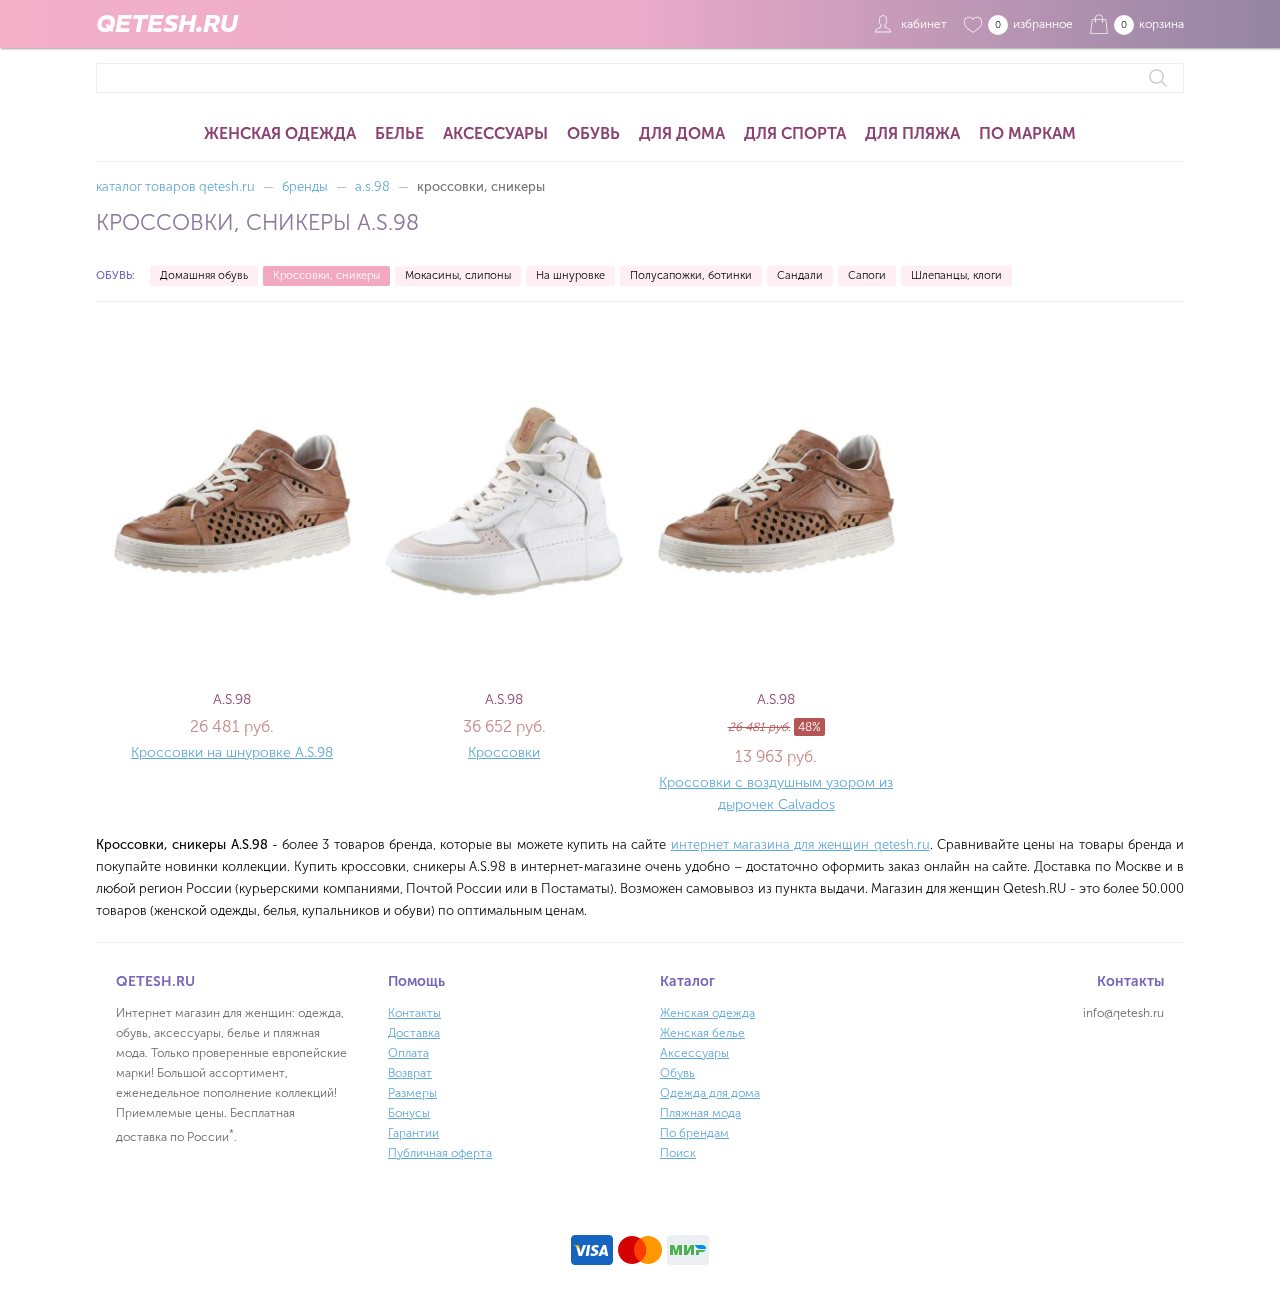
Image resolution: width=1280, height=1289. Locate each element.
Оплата (408, 1053)
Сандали (800, 275)
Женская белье (702, 1033)
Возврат (410, 1073)
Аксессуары (495, 133)
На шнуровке (570, 275)
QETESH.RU (167, 24)
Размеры (412, 1093)
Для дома (682, 133)
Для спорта (795, 133)
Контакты (414, 1013)
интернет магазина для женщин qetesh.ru (800, 844)
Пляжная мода (700, 1113)
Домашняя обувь (204, 275)
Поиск (678, 1153)
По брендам (694, 1133)
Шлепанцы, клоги (956, 275)
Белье (399, 133)
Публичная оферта (440, 1153)
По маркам (1027, 133)
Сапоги (867, 275)
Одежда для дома (710, 1093)
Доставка (414, 1033)
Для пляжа (912, 133)
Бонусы (409, 1113)
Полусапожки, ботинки (691, 275)
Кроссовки (504, 752)
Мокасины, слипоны (458, 275)
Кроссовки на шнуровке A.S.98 (232, 752)
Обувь (593, 133)
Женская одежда (280, 133)
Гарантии (413, 1133)
